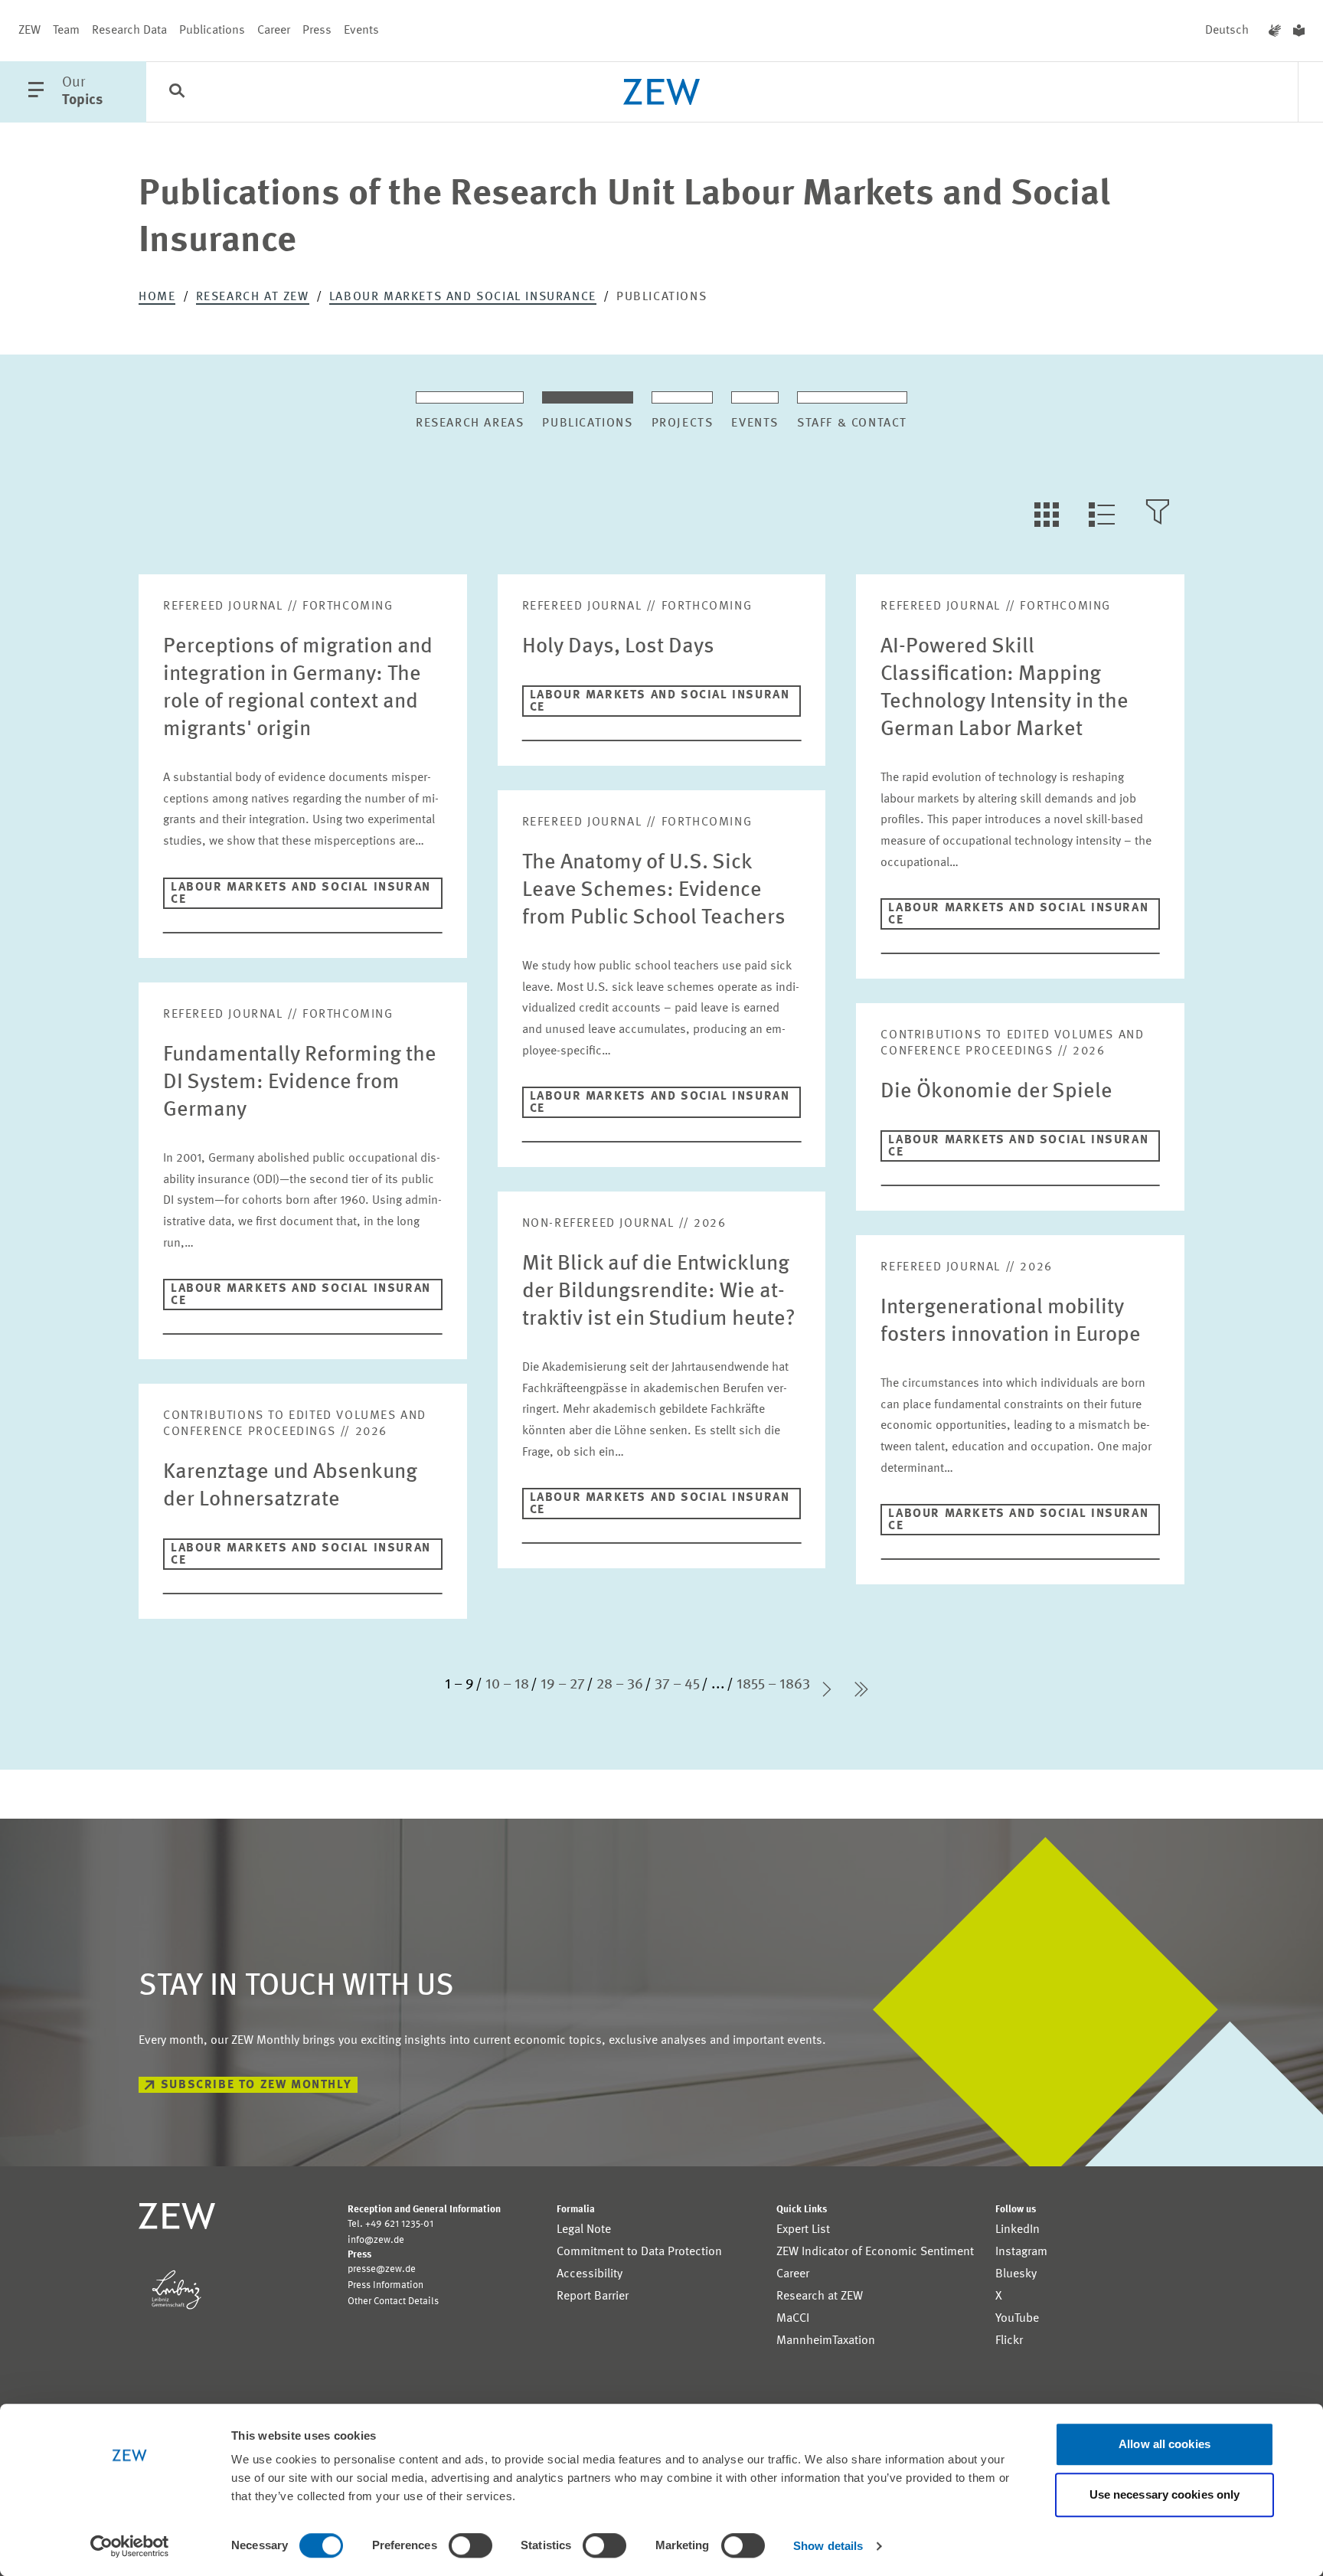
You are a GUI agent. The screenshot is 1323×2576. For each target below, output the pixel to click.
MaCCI (793, 2319)
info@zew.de (376, 2240)
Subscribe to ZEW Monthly (256, 2085)
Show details (828, 2546)
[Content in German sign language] (1275, 31)
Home (157, 297)
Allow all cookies (1165, 2444)
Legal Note (584, 2230)
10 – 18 (507, 1685)
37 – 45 (677, 1685)
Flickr (1009, 2341)
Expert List (803, 2230)
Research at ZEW (253, 297)
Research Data (129, 31)
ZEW (29, 31)
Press (317, 31)
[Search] (177, 93)
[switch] (470, 2545)
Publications (212, 31)
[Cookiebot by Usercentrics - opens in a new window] (130, 2546)
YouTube (1017, 2319)
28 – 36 (620, 1685)
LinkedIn (1018, 2230)
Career (274, 31)
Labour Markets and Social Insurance (463, 297)
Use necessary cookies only (1165, 2494)
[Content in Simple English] (1299, 31)
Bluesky (1016, 2274)
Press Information (385, 2285)
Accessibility (590, 2274)
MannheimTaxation (826, 2341)
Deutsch (1227, 31)
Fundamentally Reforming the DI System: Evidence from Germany (300, 1083)
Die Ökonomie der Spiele (996, 1092)
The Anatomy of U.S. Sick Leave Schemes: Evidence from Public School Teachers (654, 891)
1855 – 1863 (773, 1685)
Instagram (1021, 2252)
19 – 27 (563, 1685)
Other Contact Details (393, 2301)
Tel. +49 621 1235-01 (390, 2224)
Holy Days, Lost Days (618, 647)
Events (361, 31)
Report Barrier (593, 2296)
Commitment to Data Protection (639, 2252)
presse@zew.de (382, 2269)
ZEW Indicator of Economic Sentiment (875, 2252)
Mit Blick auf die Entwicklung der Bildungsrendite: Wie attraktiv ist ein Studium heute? (659, 1292)
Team (66, 31)
